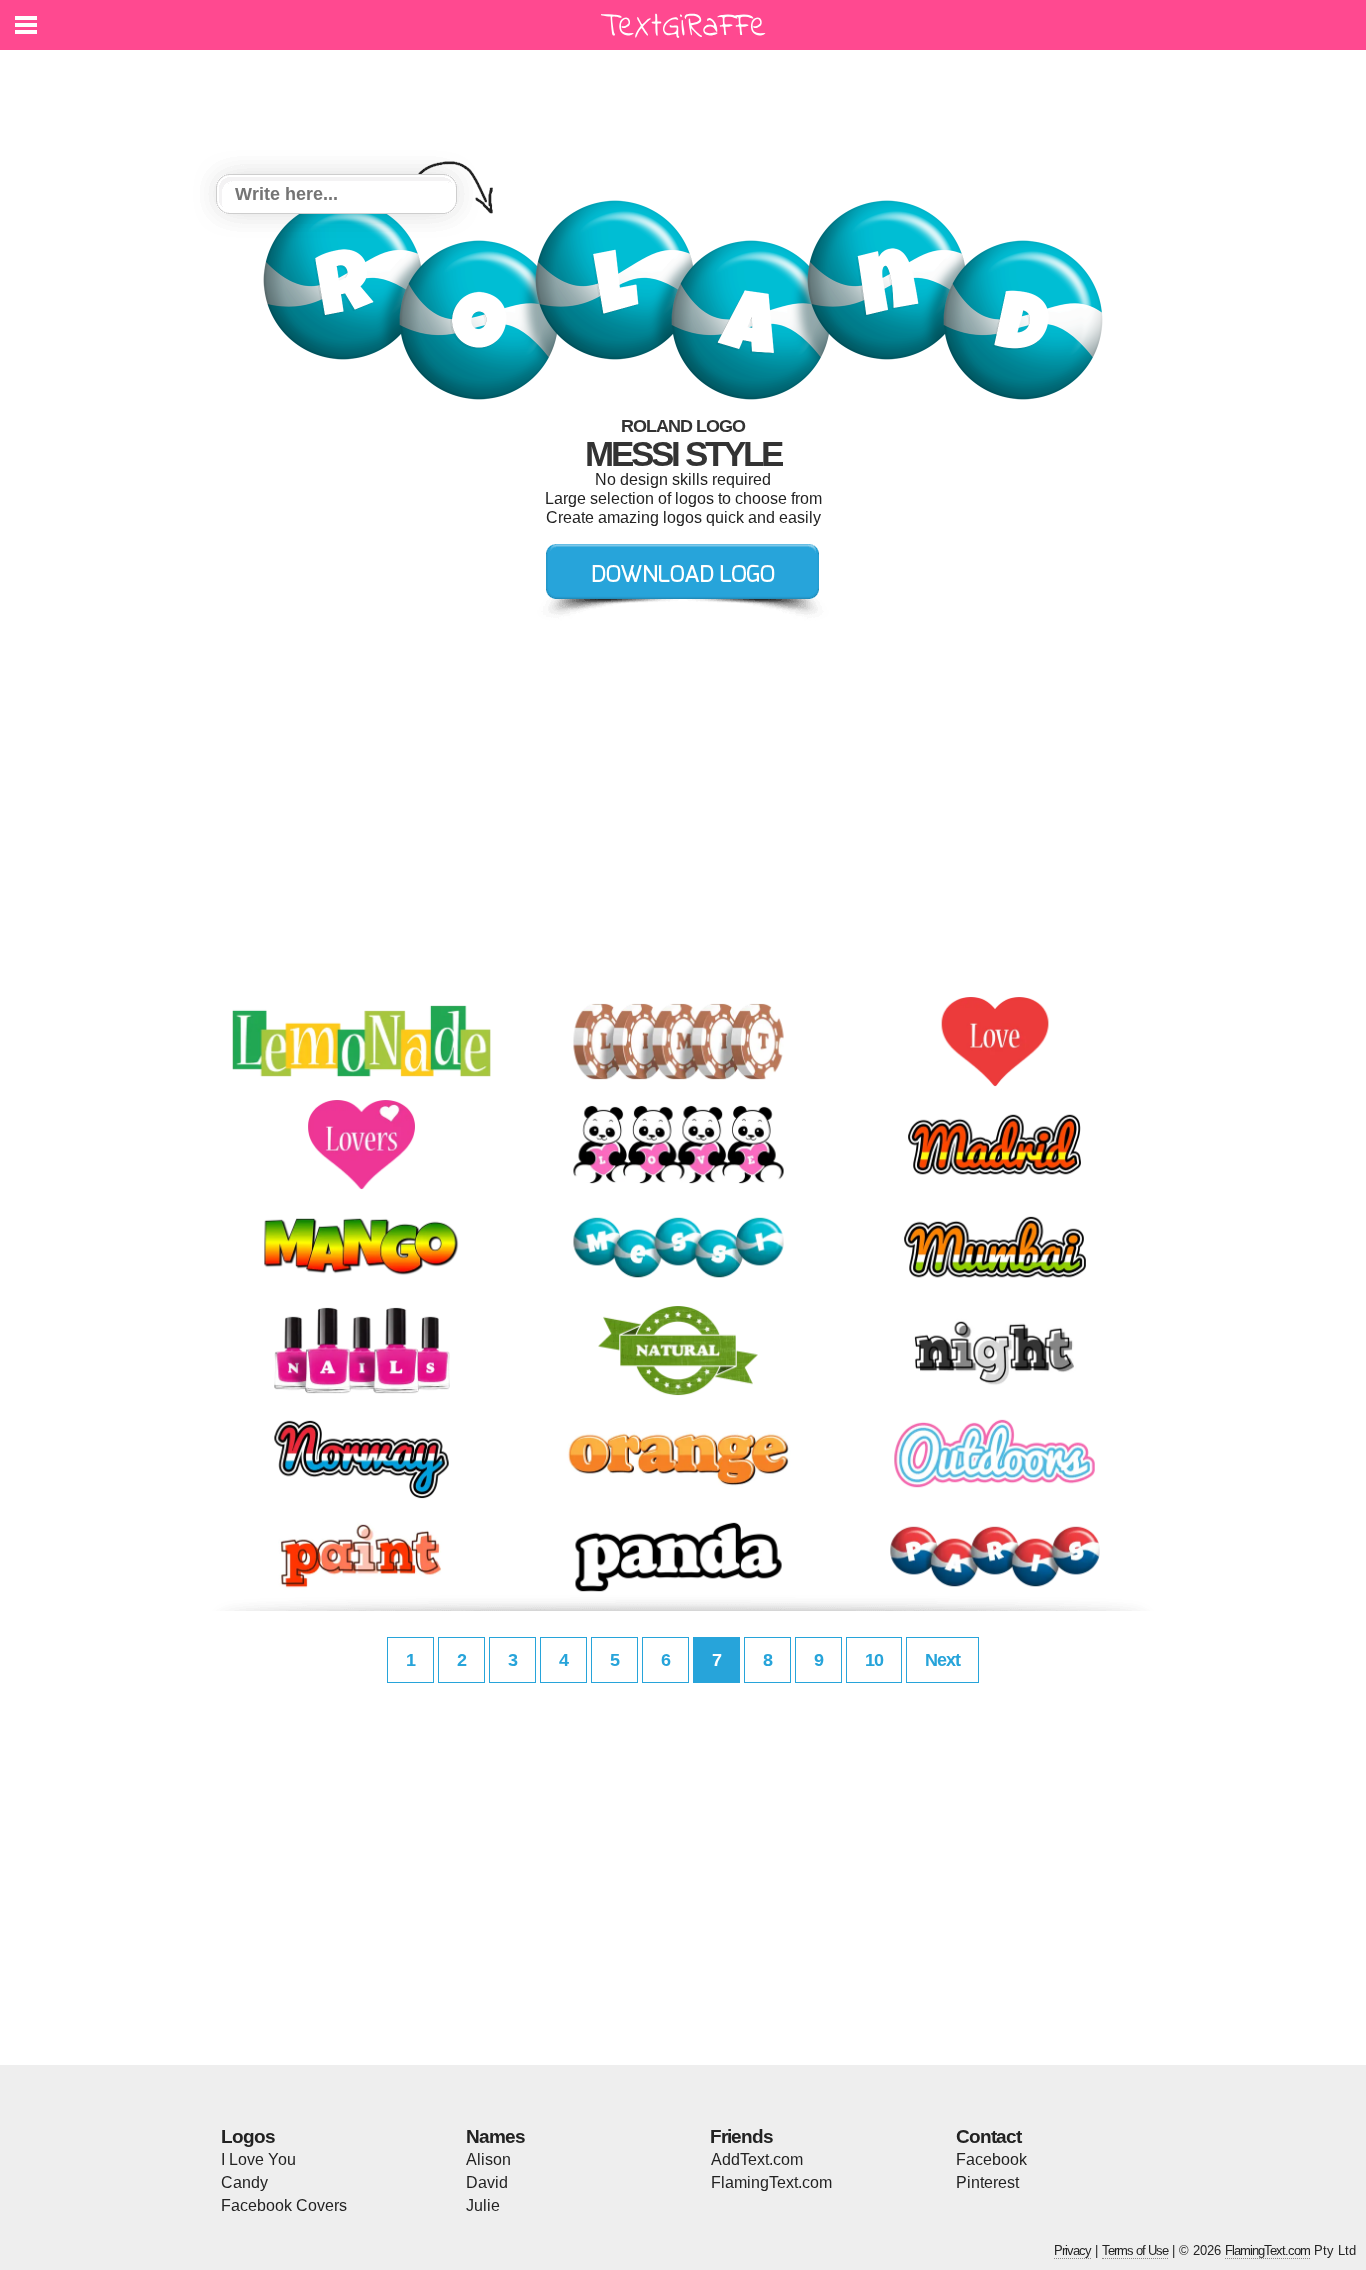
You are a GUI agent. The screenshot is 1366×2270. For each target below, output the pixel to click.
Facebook (991, 2159)
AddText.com (757, 2159)
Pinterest (987, 2182)
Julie (483, 2205)
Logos (248, 2136)
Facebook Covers (284, 2205)
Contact (988, 2136)
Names (495, 2136)
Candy (244, 2182)
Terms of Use (1135, 2250)
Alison (488, 2159)
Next (942, 1660)
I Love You (258, 2159)
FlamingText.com (771, 2182)
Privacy (1072, 2250)
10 (874, 1660)
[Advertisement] (688, 100)
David (487, 2182)
